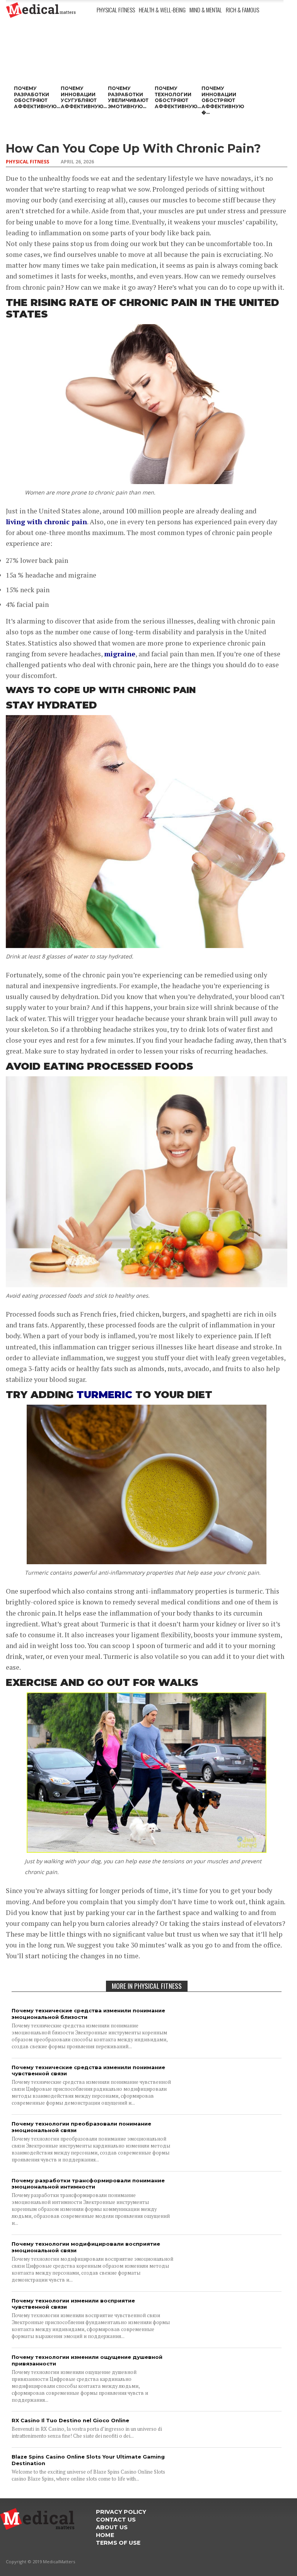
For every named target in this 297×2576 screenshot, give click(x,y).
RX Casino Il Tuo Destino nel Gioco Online (70, 2420)
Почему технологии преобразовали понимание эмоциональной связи (81, 2127)
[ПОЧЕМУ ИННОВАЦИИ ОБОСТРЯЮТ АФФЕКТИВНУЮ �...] (223, 57)
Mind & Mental (206, 10)
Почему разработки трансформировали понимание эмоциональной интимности (88, 2184)
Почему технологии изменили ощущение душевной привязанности (87, 2360)
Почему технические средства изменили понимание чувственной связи (88, 2070)
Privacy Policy (121, 2512)
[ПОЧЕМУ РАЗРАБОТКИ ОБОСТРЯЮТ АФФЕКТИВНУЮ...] (35, 57)
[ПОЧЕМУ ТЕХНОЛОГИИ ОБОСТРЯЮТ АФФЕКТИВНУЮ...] (176, 57)
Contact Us (116, 2520)
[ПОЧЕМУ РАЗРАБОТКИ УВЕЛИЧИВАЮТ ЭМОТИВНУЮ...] (129, 57)
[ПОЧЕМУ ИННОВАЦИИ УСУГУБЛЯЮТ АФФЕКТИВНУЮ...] (82, 57)
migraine (120, 654)
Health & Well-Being (162, 10)
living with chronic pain (46, 522)
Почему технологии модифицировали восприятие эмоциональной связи (86, 2247)
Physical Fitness (116, 10)
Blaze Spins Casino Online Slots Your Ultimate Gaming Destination (88, 2460)
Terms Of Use (118, 2543)
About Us (112, 2527)
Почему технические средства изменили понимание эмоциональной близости (88, 2014)
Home (105, 2535)
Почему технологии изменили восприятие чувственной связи (73, 2304)
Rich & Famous (242, 10)
